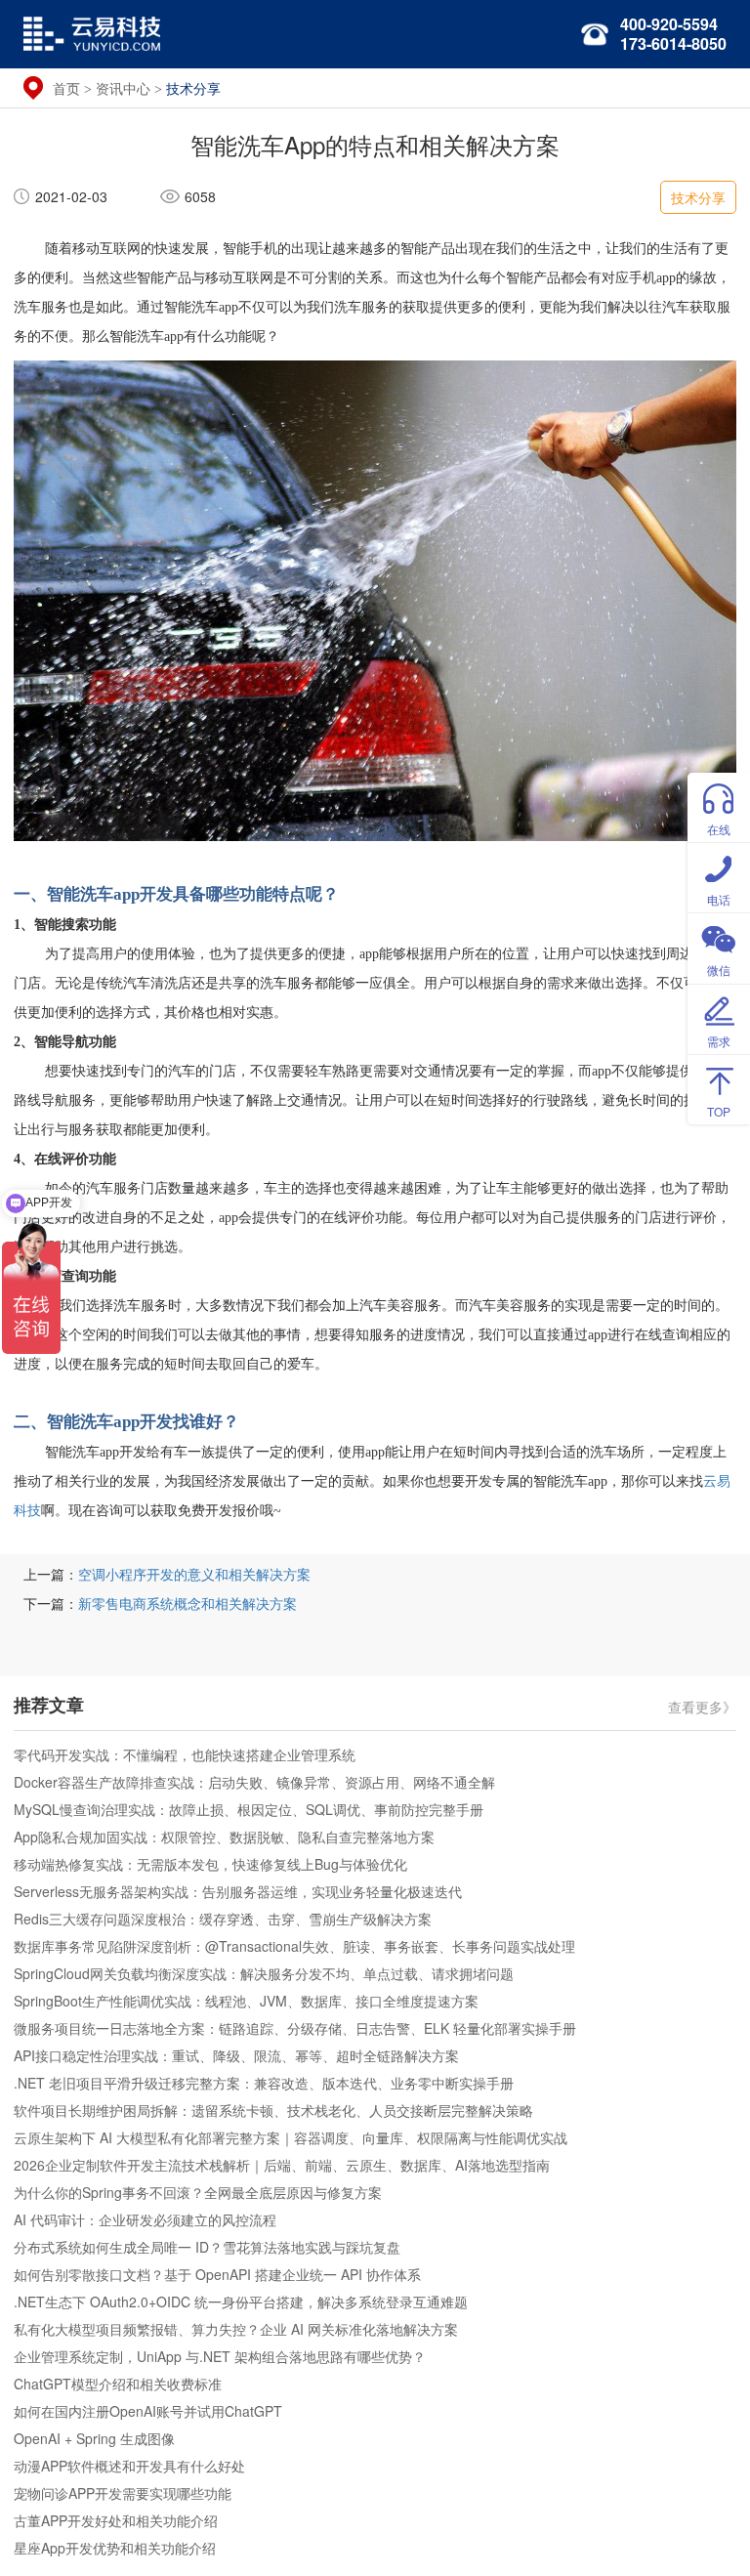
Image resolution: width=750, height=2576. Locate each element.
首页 (66, 88)
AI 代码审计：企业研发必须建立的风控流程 (145, 2219)
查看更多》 (702, 1706)
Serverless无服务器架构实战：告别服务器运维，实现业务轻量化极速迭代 (238, 1891)
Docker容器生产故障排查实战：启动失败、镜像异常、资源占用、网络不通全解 (254, 1782)
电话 (719, 899)
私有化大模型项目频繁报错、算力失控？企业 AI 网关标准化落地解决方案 (236, 2329)
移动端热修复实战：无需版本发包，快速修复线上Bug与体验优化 (210, 1864)
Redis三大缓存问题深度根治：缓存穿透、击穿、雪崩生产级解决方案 (223, 1919)
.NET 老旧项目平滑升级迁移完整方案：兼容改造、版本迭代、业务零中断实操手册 (264, 2083)
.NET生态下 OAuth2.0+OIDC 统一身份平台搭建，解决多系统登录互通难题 (241, 2302)
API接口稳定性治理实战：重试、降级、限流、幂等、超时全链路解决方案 (236, 2055)
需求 (719, 1041)
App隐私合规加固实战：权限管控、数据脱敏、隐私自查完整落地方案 (224, 1837)
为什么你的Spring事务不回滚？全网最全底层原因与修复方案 (198, 2192)
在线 (719, 829)
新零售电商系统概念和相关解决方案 (187, 1603)
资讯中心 (123, 88)
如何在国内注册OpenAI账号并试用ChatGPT (148, 2411)
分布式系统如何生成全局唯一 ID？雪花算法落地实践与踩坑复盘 (207, 2247)
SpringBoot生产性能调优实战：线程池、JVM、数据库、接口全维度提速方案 (246, 2001)
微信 (719, 970)
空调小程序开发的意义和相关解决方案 (194, 1574)
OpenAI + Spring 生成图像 (94, 2438)
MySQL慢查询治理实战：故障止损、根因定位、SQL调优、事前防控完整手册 (249, 1809)
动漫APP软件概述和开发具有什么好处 (129, 2466)
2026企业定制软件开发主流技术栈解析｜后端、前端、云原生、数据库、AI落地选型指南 (282, 2165)
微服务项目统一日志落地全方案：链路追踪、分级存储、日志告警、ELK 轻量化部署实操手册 (295, 2028)
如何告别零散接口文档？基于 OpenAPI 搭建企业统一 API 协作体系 (217, 2274)
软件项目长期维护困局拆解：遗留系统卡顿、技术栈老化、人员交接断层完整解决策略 (273, 2110)
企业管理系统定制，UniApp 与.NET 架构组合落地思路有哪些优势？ (220, 2356)
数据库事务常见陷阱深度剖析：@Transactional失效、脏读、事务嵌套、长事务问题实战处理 (294, 1946)
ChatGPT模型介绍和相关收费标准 (118, 2384)
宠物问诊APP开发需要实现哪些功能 (123, 2493)
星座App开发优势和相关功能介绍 (115, 2548)
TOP (719, 1111)
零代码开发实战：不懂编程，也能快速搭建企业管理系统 (185, 1754)
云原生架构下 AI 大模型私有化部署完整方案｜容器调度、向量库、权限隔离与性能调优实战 (291, 2137)
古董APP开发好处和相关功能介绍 (116, 2520)
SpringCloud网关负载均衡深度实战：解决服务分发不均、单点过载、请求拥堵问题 (264, 1973)
